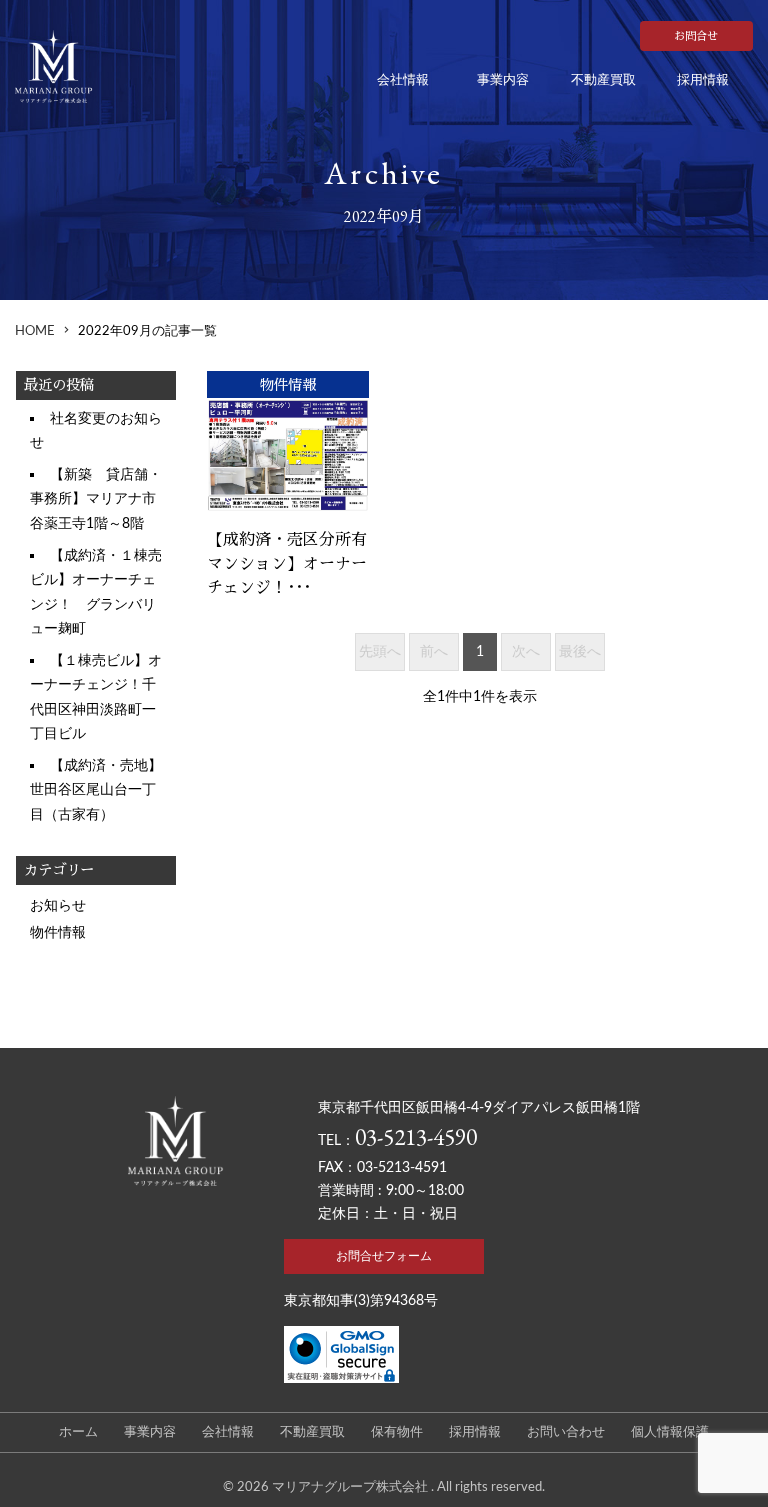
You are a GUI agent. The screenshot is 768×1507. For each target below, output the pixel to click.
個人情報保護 (670, 1432)
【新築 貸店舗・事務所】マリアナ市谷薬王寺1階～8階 (95, 499)
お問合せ (696, 36)
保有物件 (397, 1432)
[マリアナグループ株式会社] (80, 66)
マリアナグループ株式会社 (351, 1487)
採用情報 (703, 80)
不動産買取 (603, 80)
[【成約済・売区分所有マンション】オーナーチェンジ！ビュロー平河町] (288, 455)
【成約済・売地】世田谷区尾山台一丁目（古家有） (95, 790)
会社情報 (403, 80)
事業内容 (503, 80)
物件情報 (58, 932)
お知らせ (58, 905)
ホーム (78, 1432)
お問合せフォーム (384, 1256)
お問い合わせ (566, 1432)
